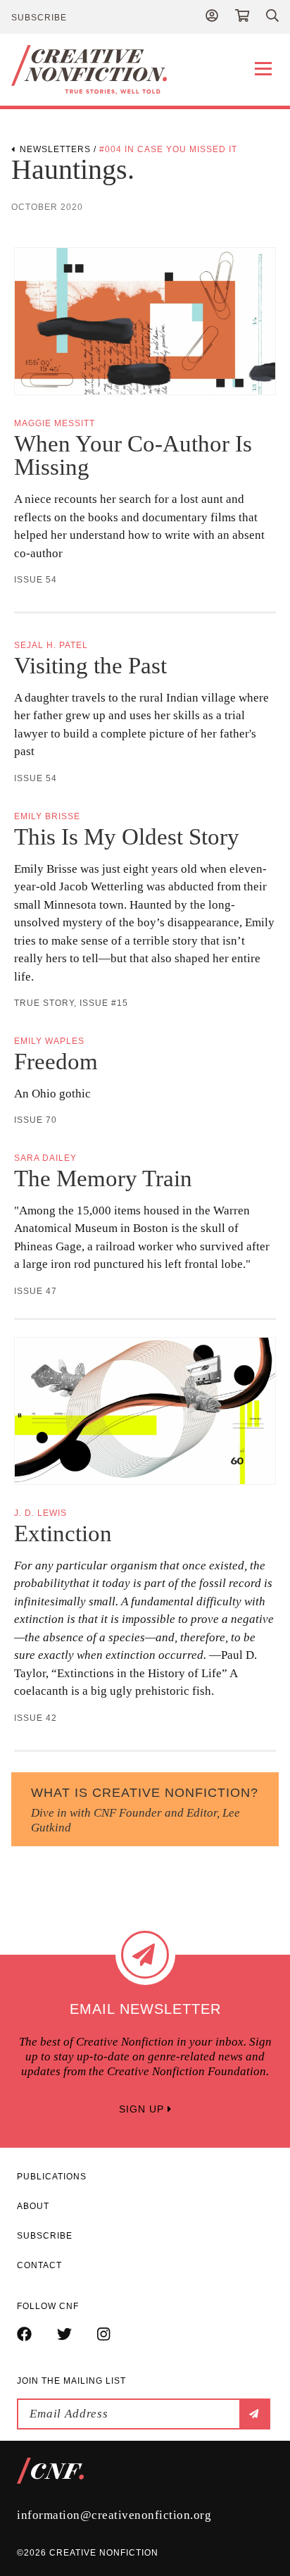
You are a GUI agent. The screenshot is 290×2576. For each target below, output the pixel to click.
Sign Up (143, 2109)
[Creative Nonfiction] (145, 70)
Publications (52, 2177)
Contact (39, 2265)
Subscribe (39, 18)
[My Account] (212, 17)
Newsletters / (59, 149)
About (33, 2206)
